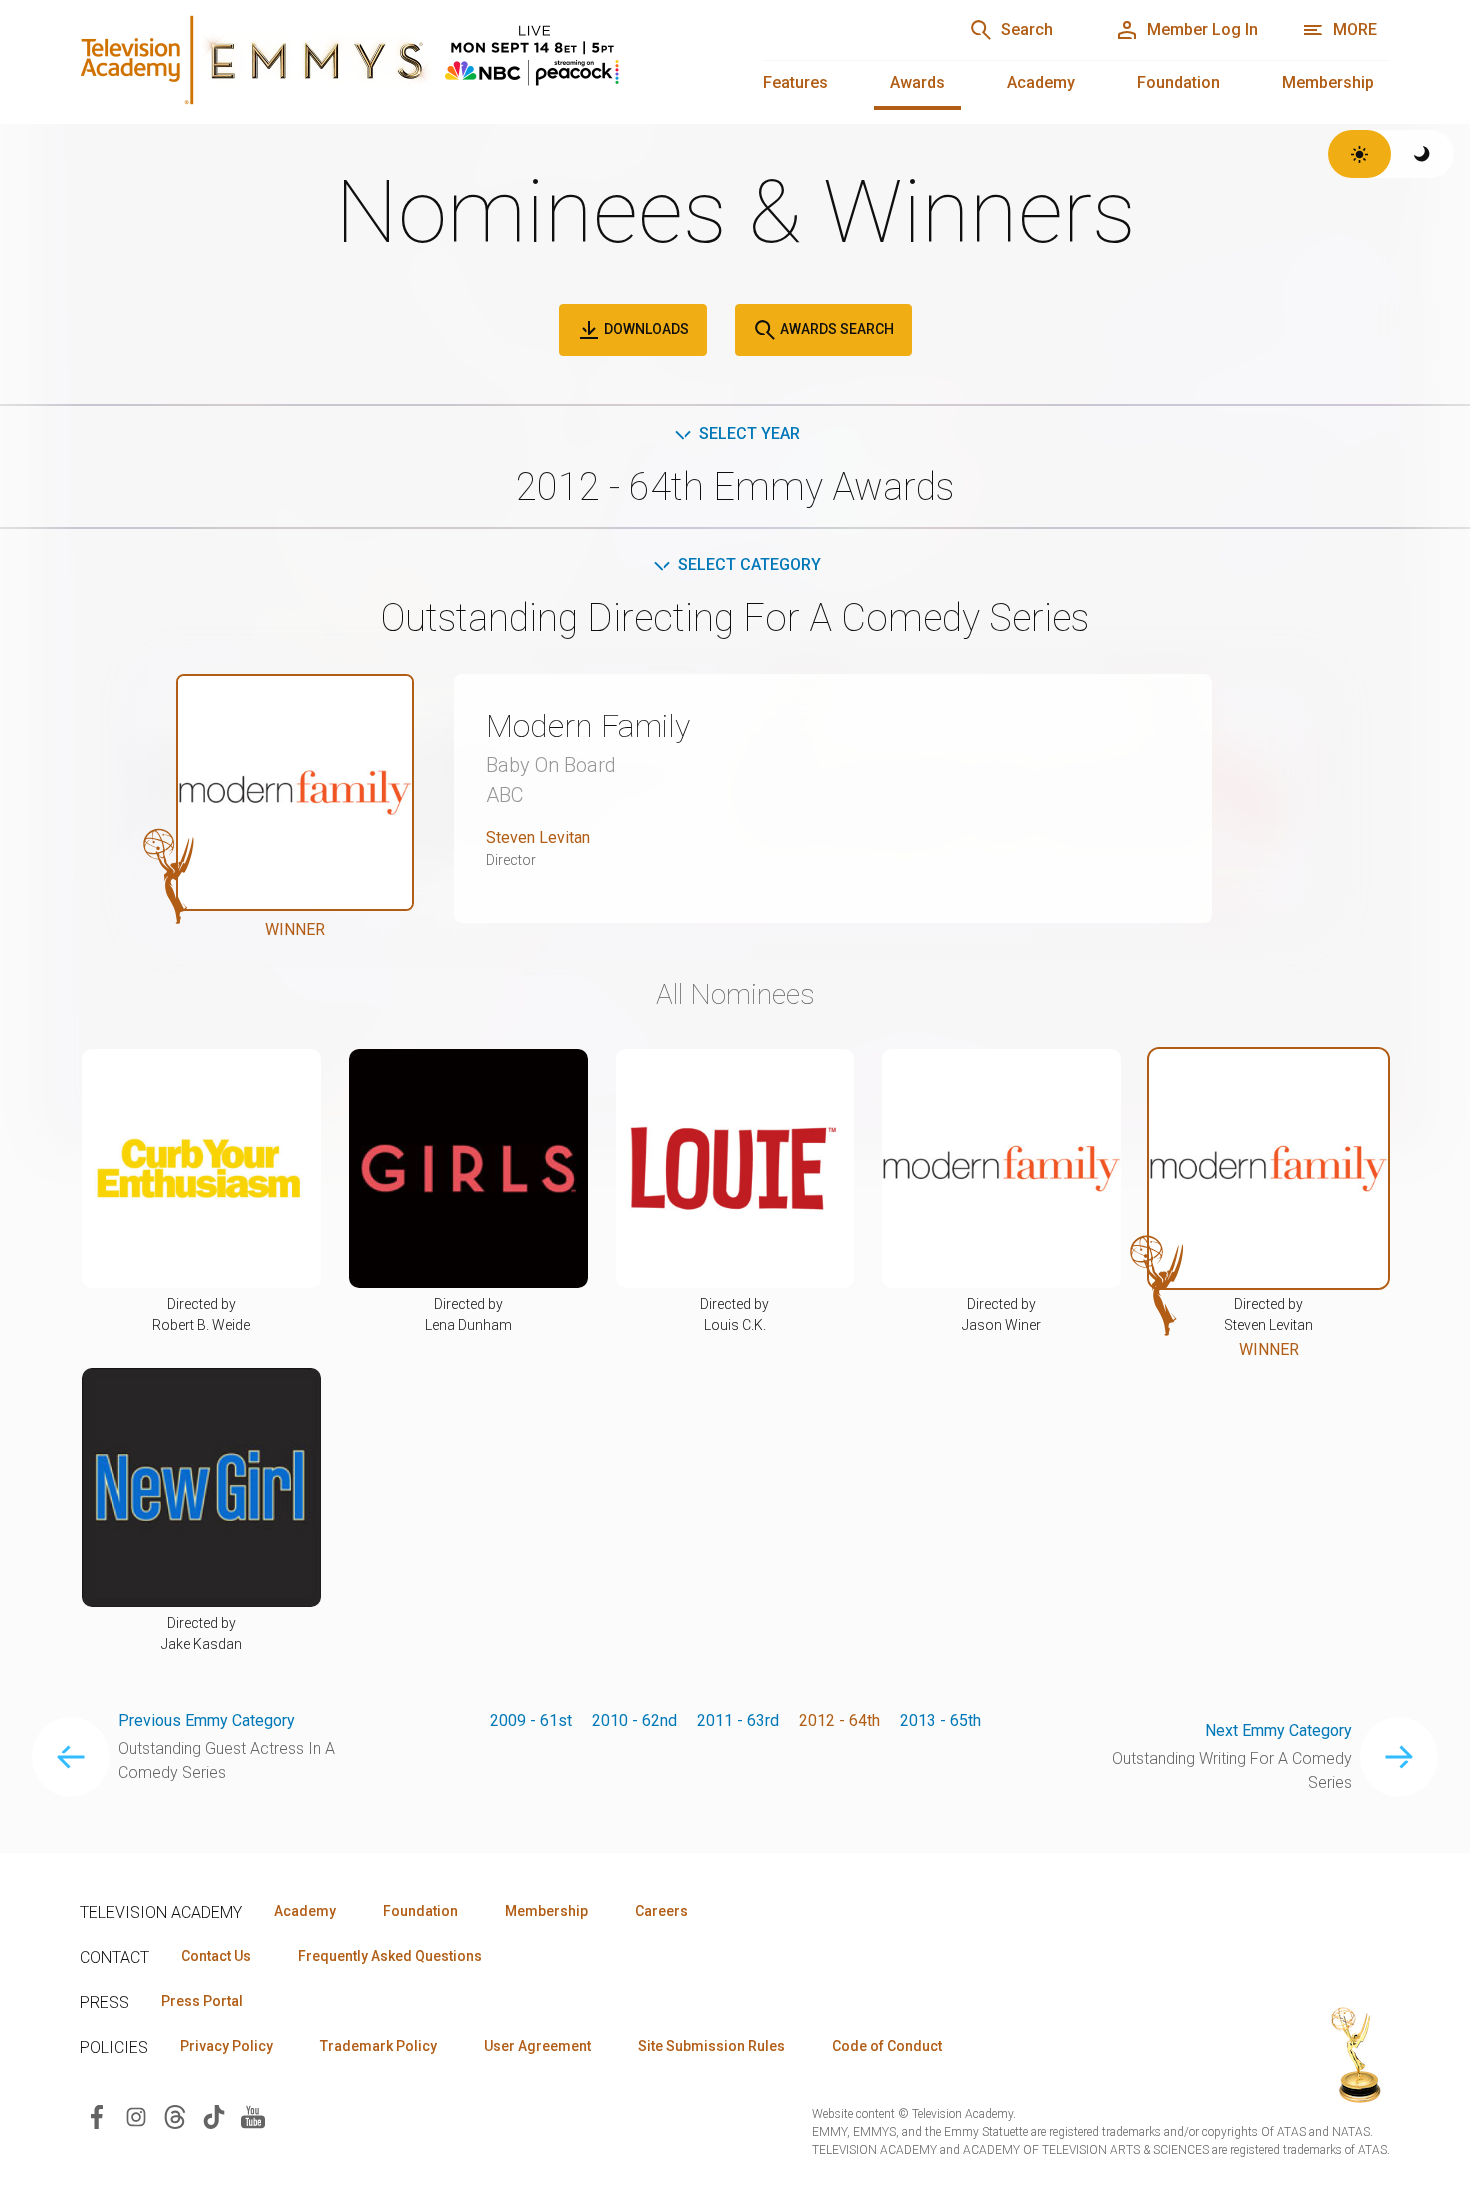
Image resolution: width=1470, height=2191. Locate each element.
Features (795, 82)
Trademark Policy (378, 2046)
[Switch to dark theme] (1422, 154)
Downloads (645, 329)
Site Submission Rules (711, 2046)
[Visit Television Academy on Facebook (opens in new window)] (97, 2116)
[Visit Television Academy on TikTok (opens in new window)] (214, 2116)
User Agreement (537, 2046)
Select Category (749, 564)
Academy (1041, 82)
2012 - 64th (839, 1720)
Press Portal (202, 2001)
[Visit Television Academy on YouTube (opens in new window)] (253, 2116)
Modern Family (588, 726)
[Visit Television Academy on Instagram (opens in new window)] (136, 2116)
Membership (1328, 82)
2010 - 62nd (634, 1720)
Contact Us (216, 1956)
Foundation (1178, 82)
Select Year (749, 433)
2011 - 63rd (738, 1720)
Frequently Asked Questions (390, 1956)
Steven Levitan (538, 837)
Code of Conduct (887, 2046)
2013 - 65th (940, 1720)
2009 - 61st (531, 1720)
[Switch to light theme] (1359, 154)
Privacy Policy (226, 2046)
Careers (661, 1911)
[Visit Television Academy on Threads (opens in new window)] (175, 2116)
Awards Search (835, 329)
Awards (917, 82)
